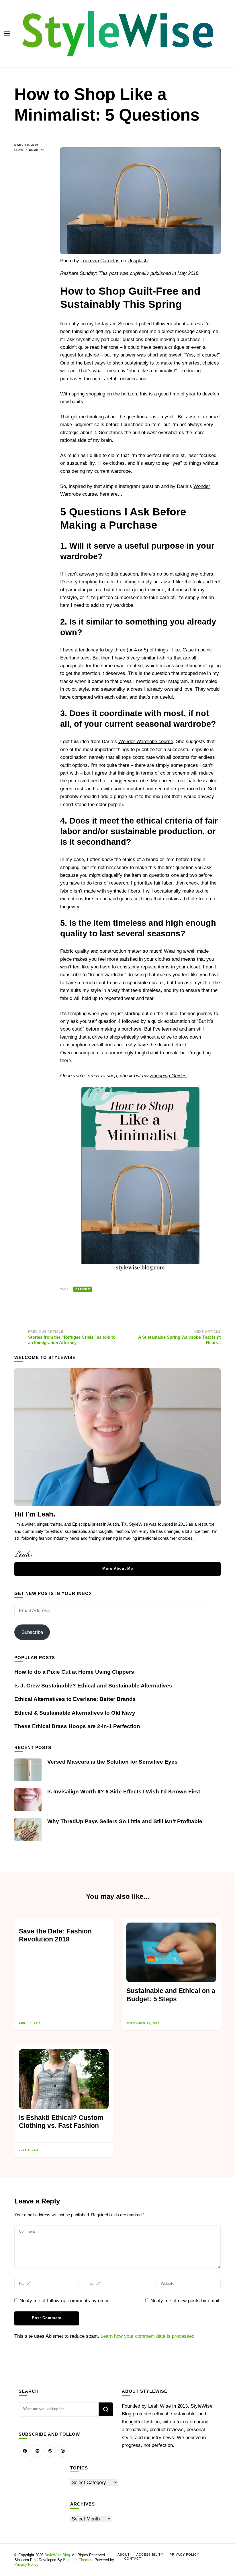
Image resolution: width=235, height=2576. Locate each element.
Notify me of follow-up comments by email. (65, 2301)
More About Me (118, 1568)
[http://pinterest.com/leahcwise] (38, 2451)
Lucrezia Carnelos (100, 261)
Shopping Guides (168, 1076)
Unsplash (138, 261)
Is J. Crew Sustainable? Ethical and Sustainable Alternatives (93, 1686)
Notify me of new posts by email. (186, 2301)
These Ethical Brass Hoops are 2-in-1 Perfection (77, 1726)
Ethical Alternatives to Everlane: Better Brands (75, 1699)
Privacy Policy (26, 2564)
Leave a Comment (33, 150)
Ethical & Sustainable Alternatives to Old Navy (75, 1713)
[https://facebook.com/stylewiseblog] (25, 2451)
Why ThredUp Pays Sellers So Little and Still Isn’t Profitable (125, 1821)
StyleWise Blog (57, 2555)
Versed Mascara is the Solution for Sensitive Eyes (112, 1762)
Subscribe (32, 1632)
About (124, 2555)
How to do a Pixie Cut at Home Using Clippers (74, 1672)
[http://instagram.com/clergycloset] (63, 2451)
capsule (83, 1289)
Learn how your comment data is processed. (148, 2336)
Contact (133, 2559)
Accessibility (150, 2555)
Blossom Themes (78, 2560)
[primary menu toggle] (7, 34)
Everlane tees (75, 658)
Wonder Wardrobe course (146, 742)
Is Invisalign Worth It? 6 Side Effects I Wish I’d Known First (124, 1792)
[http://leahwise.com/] (50, 2451)
